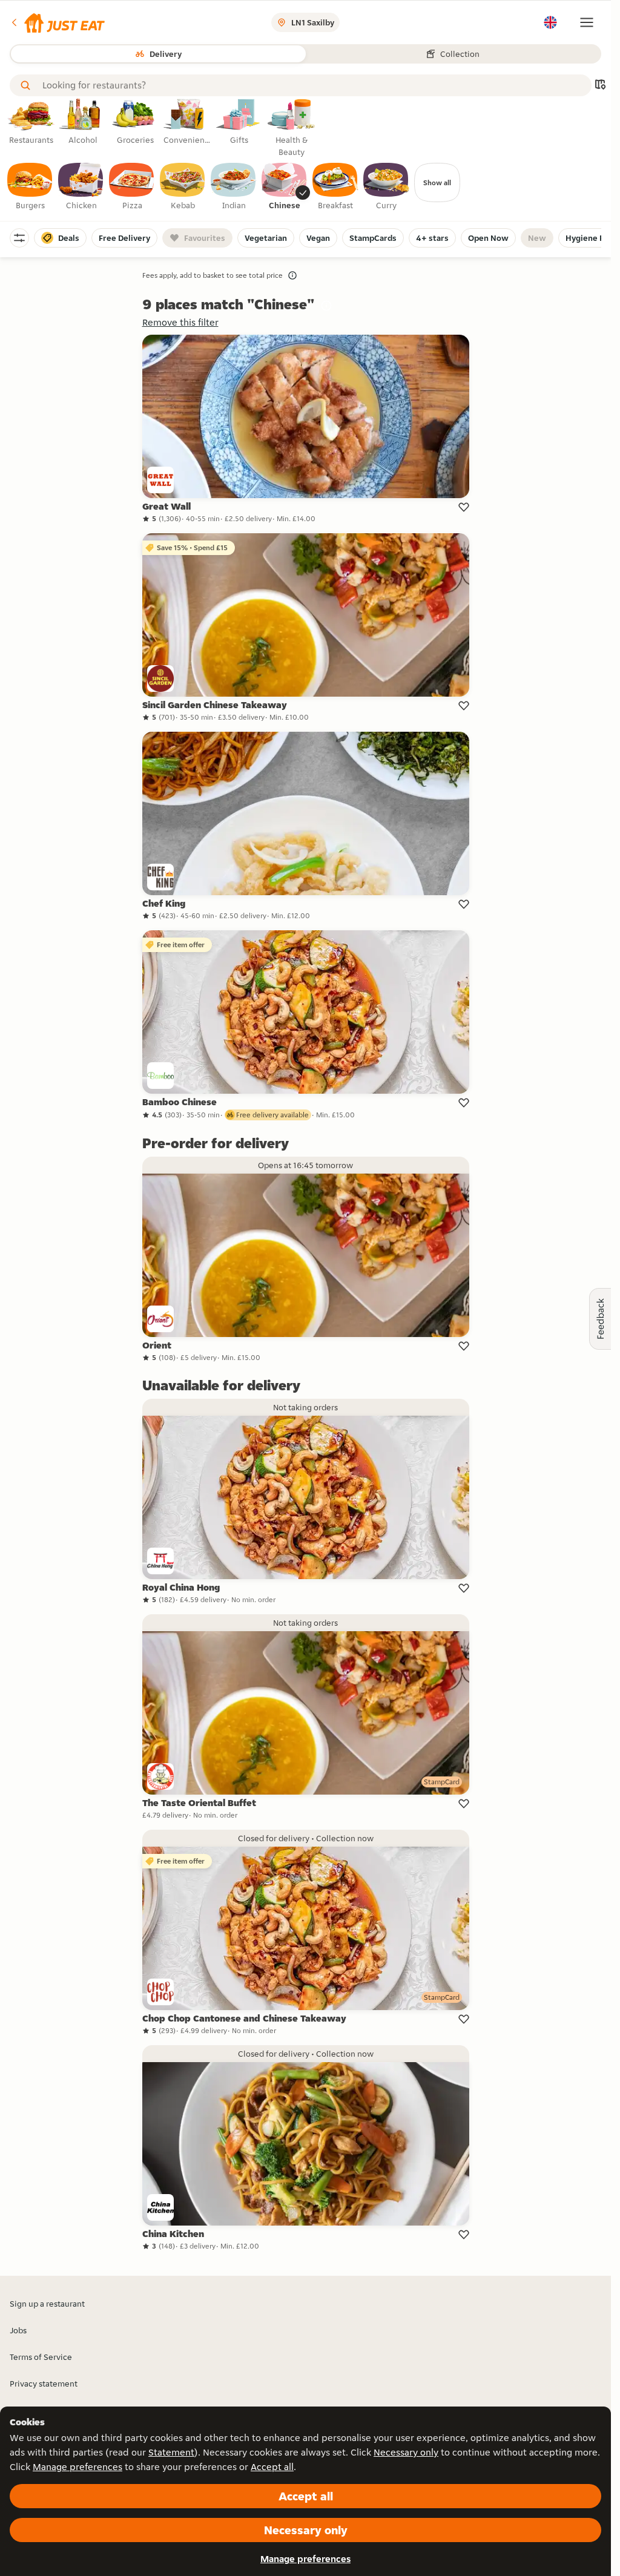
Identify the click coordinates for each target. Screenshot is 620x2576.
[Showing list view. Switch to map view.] (600, 86)
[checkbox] (30, 187)
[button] (57, 22)
